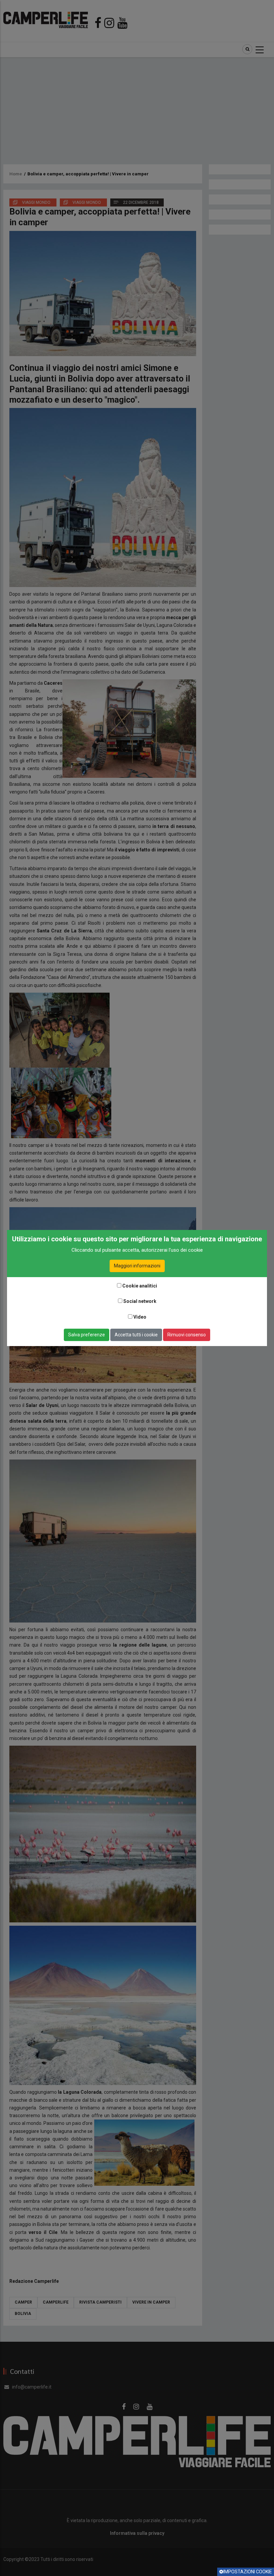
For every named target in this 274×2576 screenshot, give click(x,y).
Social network (140, 1301)
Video (140, 1317)
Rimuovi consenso (187, 1335)
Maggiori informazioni (137, 1266)
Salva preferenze (87, 1335)
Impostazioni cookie (248, 2572)
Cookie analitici (140, 1286)
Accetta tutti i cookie (136, 1335)
